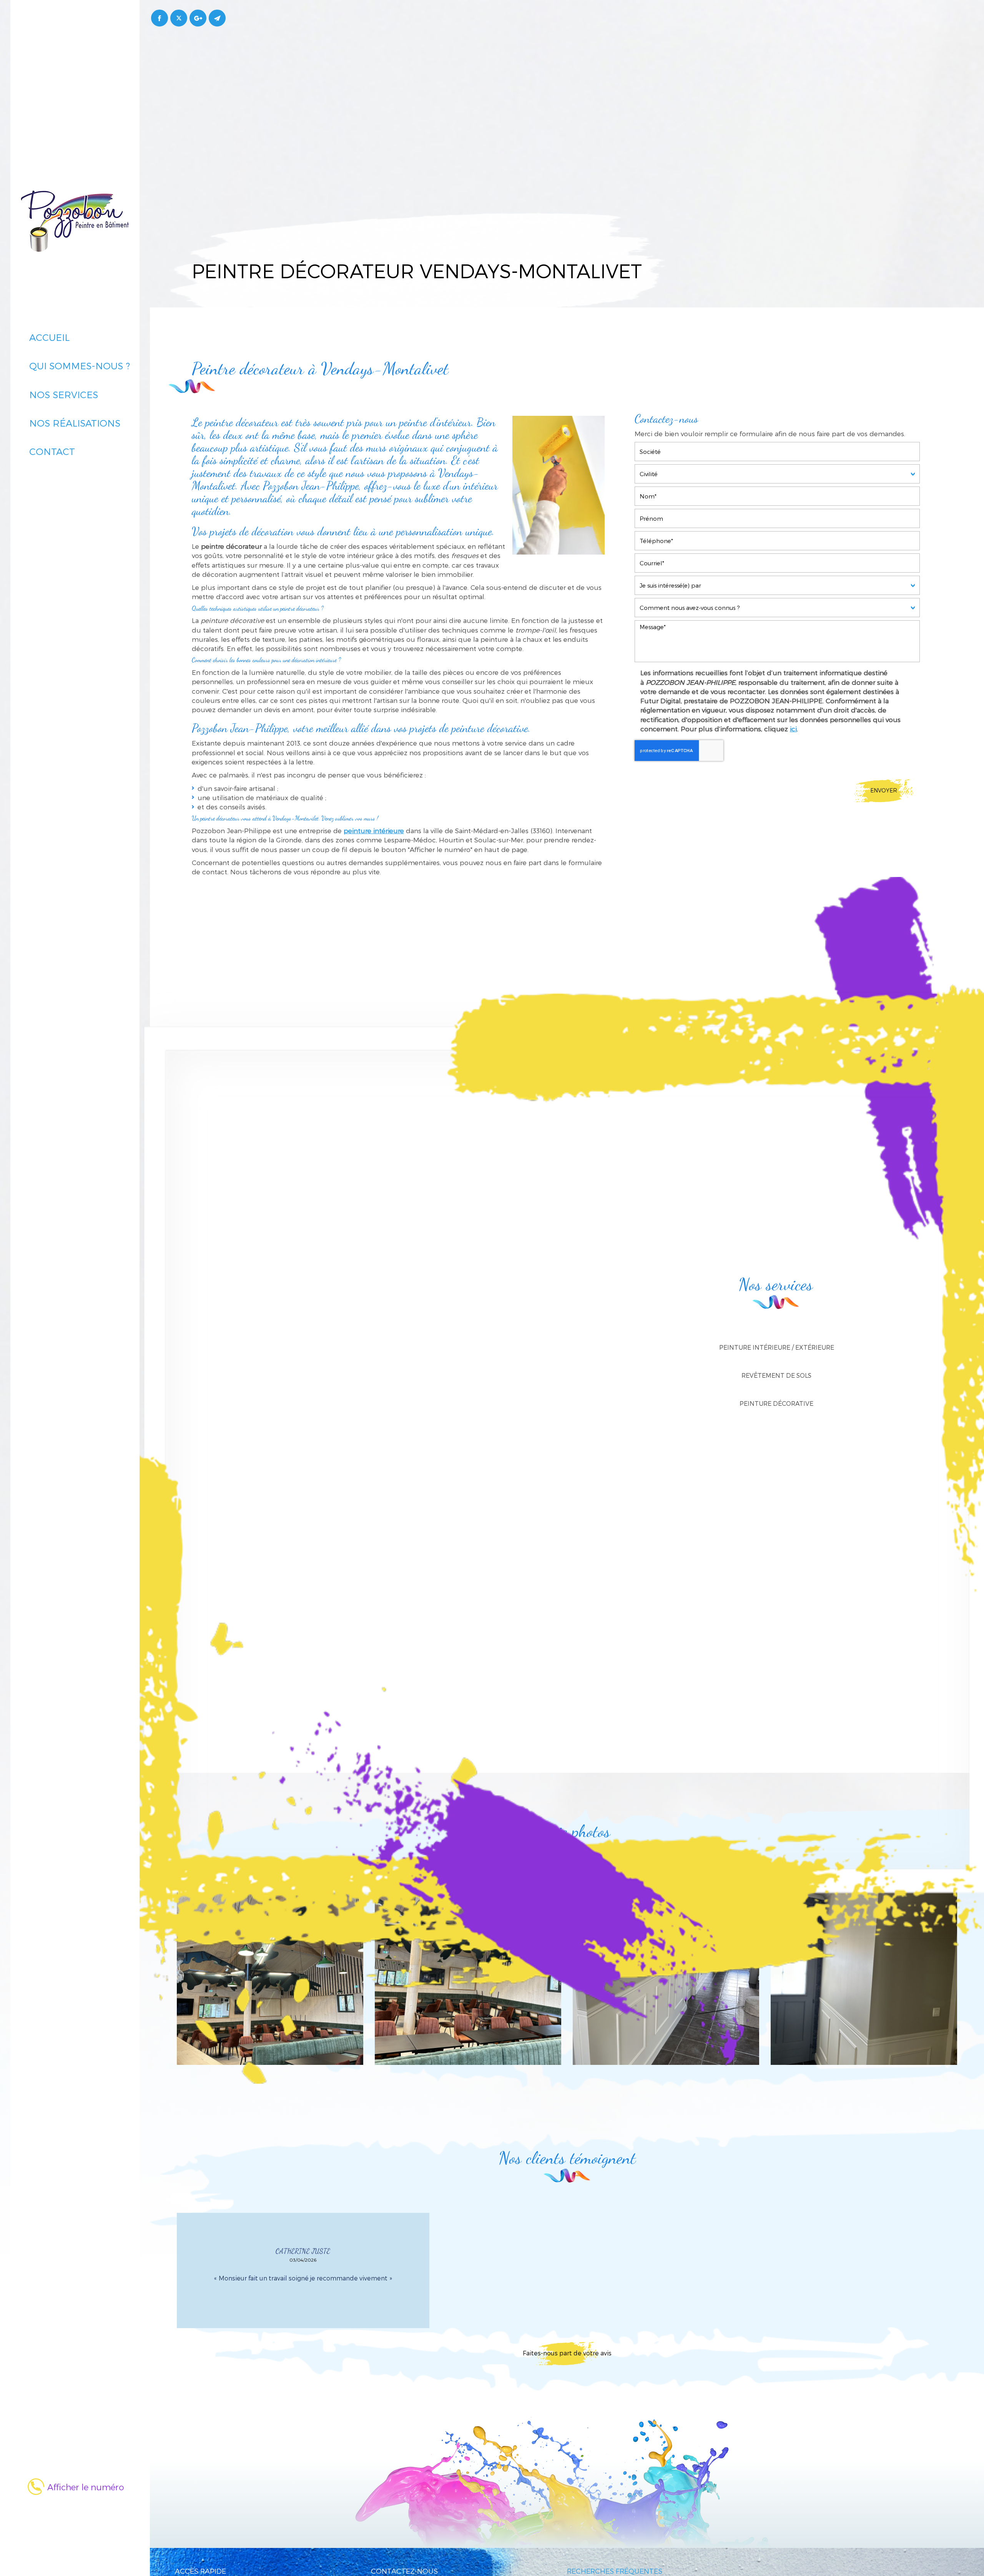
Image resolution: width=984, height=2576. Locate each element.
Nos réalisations (75, 423)
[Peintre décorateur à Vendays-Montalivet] (558, 485)
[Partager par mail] (217, 18)
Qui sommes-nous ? (80, 366)
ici (793, 729)
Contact (52, 451)
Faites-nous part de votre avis (567, 2353)
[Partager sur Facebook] (160, 18)
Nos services (64, 394)
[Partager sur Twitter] (179, 18)
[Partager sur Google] (198, 18)
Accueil (49, 337)
